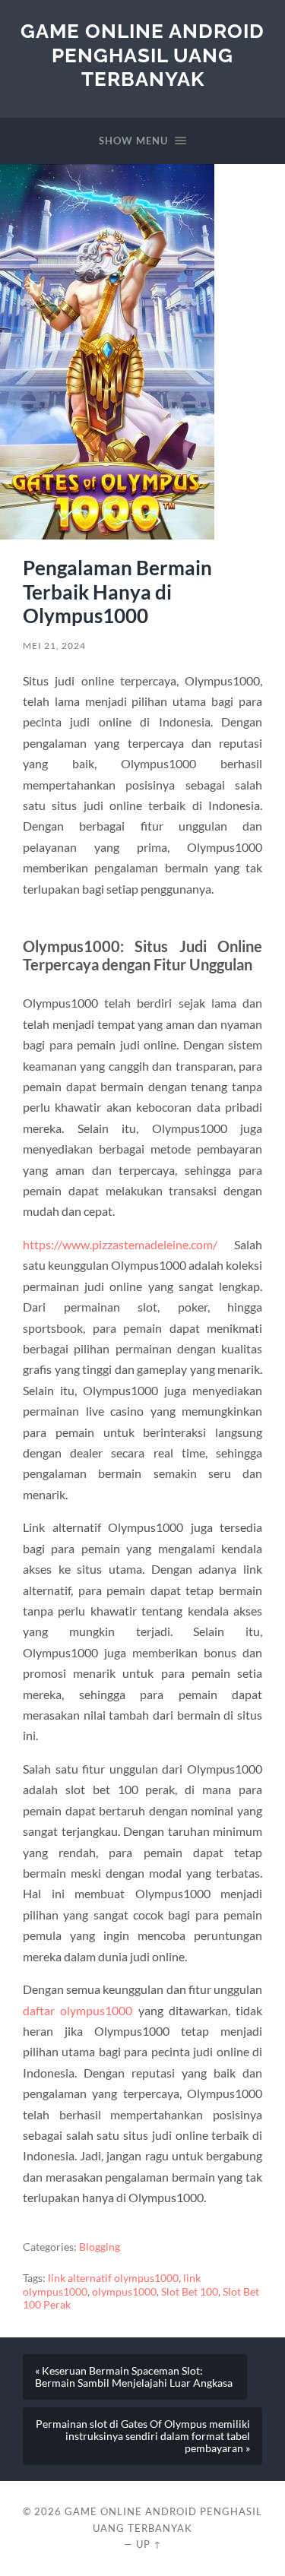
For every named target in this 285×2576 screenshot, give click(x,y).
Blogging (100, 2247)
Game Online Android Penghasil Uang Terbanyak (142, 55)
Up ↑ (149, 2544)
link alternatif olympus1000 (113, 2278)
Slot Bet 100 (190, 2292)
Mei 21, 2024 (54, 646)
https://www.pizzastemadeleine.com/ (120, 1244)
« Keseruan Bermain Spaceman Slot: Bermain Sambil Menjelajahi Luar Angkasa (134, 2377)
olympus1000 (124, 2292)
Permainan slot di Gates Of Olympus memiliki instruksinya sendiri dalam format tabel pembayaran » (143, 2436)
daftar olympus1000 (78, 2010)
